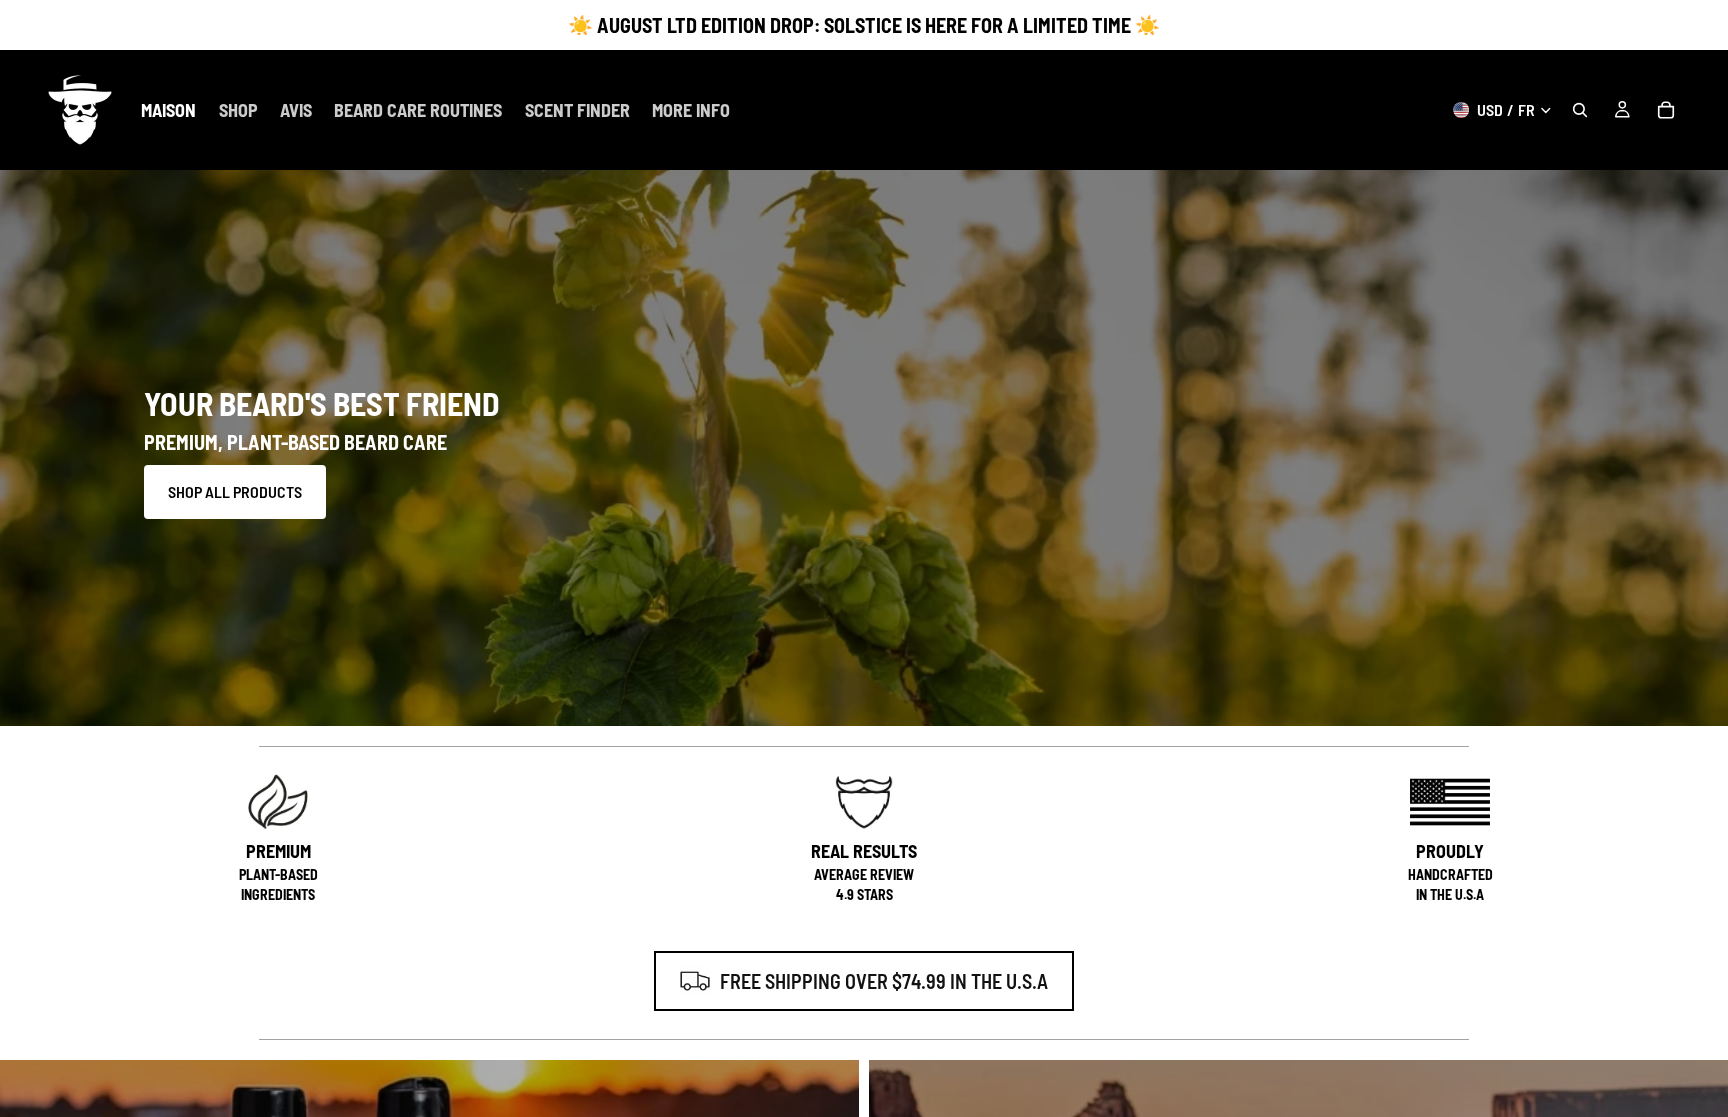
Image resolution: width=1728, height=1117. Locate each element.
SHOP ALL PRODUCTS (235, 491)
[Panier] (1666, 110)
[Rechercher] (1580, 110)
